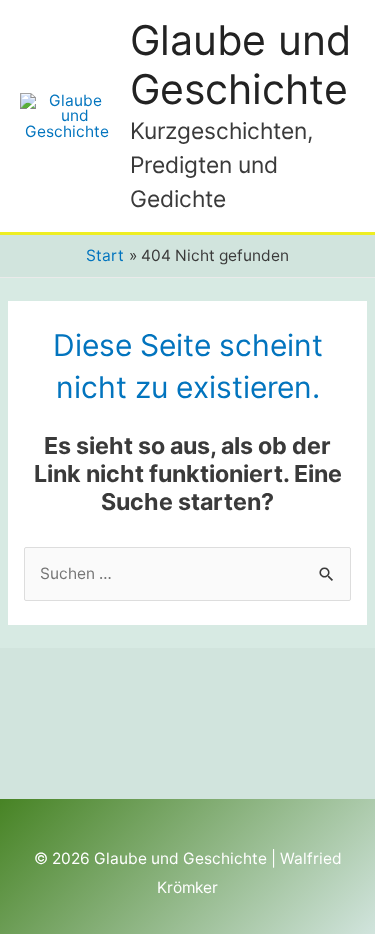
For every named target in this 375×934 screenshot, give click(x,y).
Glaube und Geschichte (240, 64)
